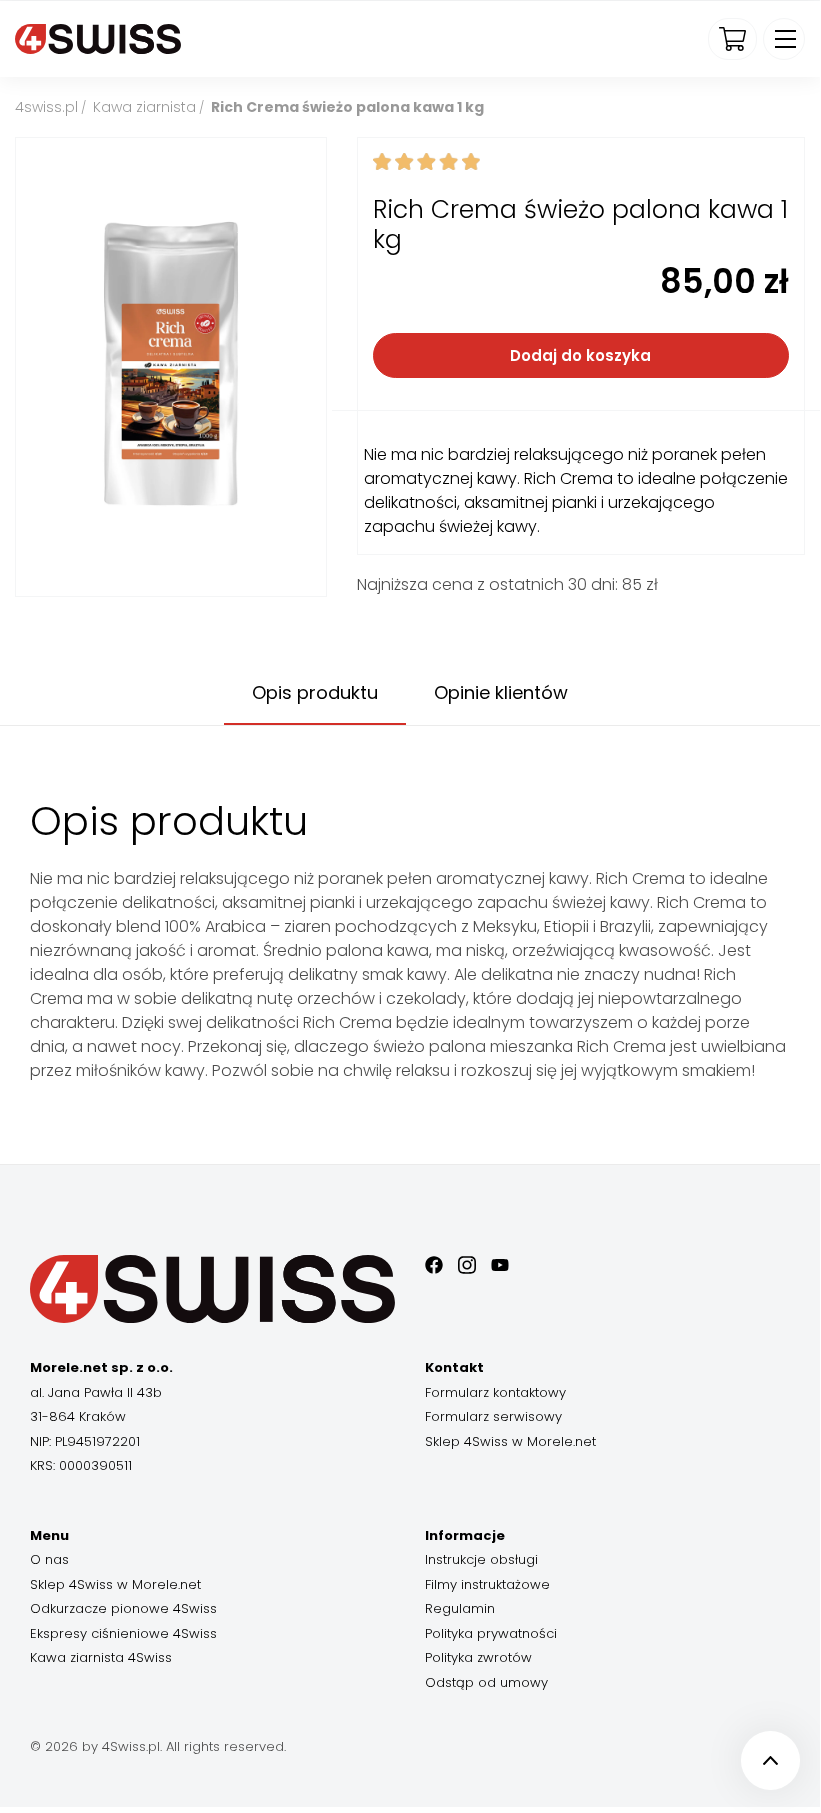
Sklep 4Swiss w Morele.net (510, 1441)
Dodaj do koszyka (580, 355)
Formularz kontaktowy (495, 1392)
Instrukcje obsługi (481, 1559)
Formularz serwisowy (493, 1416)
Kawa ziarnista (144, 107)
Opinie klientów (501, 692)
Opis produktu (315, 692)
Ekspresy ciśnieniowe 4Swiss (123, 1633)
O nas (49, 1559)
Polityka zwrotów (478, 1657)
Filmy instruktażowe (487, 1584)
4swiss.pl (46, 107)
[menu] (784, 39)
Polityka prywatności (491, 1633)
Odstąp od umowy (486, 1682)
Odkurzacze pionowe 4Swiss (123, 1608)
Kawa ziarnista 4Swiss (101, 1657)
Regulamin (460, 1608)
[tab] (315, 693)
